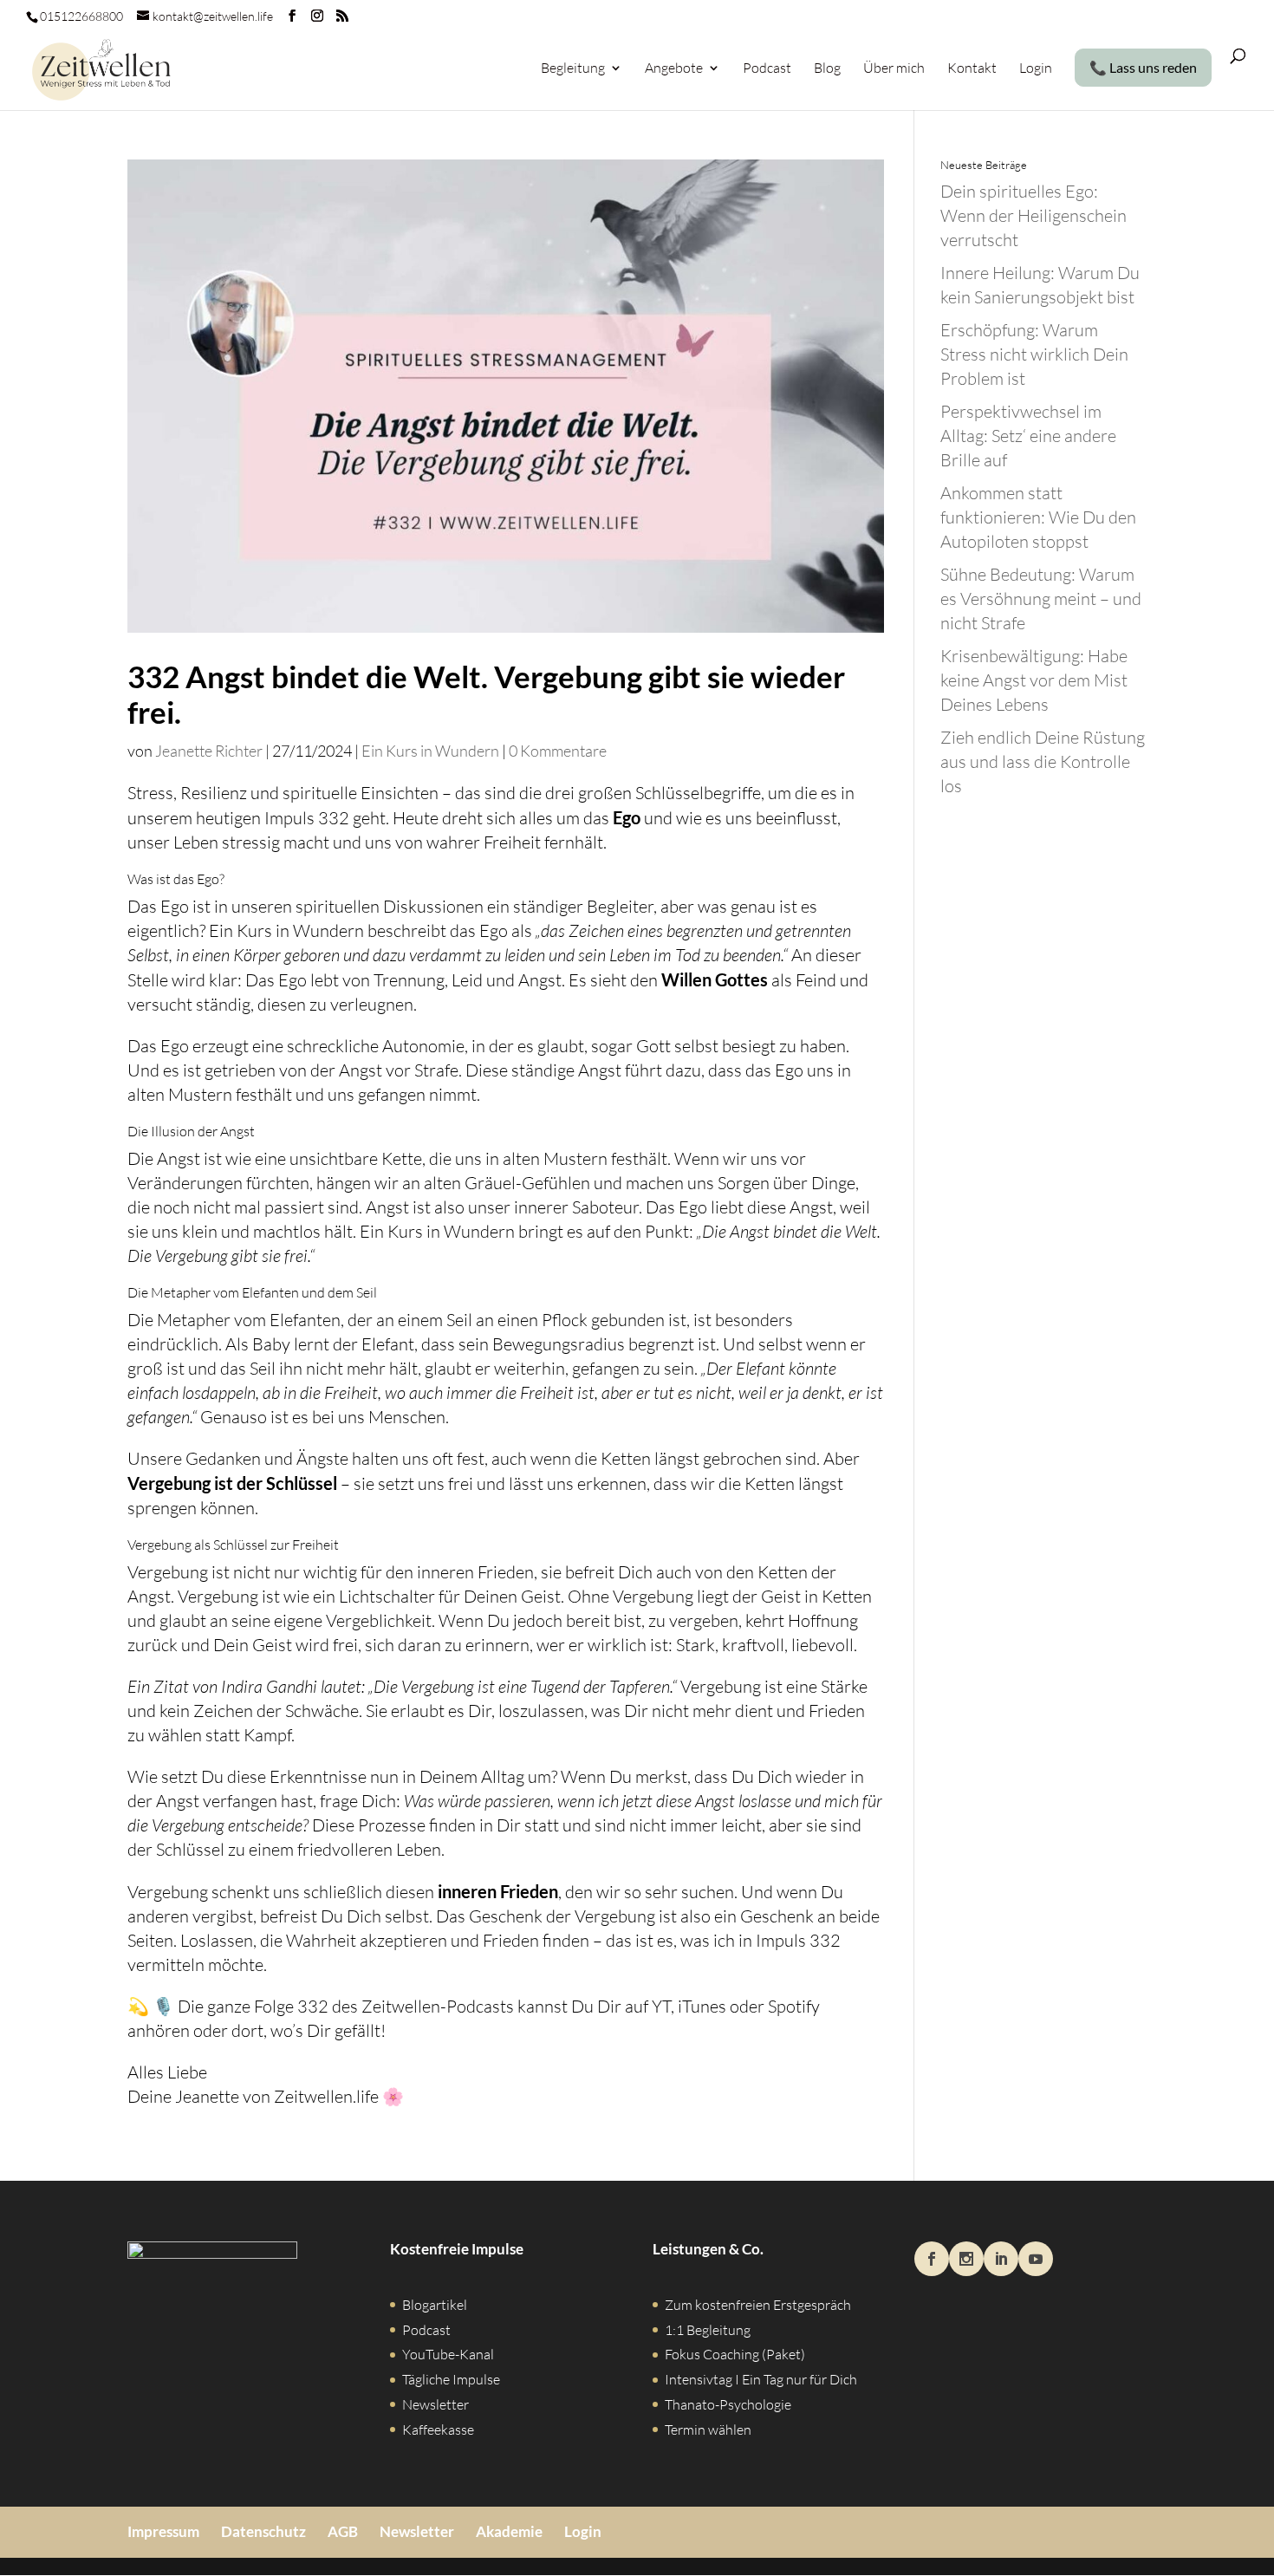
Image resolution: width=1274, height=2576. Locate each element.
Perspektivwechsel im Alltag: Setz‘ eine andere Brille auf (1028, 436)
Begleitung (573, 69)
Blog (827, 69)
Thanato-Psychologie (728, 2404)
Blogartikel (435, 2305)
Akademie (509, 2531)
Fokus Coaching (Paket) (735, 2354)
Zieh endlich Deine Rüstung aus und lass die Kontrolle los (1043, 761)
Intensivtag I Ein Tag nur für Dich (761, 2379)
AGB (343, 2531)
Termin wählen (708, 2430)
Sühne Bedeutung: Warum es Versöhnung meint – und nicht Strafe (1041, 598)
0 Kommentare (558, 751)
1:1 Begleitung (708, 2330)
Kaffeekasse (438, 2430)
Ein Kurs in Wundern (430, 751)
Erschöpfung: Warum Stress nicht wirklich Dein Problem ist (1034, 354)
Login (1036, 69)
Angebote (674, 69)
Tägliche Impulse (451, 2379)
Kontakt (972, 69)
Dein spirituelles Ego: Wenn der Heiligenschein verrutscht (1033, 215)
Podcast (767, 69)
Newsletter (435, 2404)
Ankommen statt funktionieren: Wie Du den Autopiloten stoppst (1038, 517)
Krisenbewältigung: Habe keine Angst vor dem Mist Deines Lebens (1034, 680)
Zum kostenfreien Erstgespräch (758, 2305)
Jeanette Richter (209, 751)
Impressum (163, 2531)
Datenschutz (263, 2531)
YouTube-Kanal (448, 2354)
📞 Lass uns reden (1143, 68)
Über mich (894, 69)
